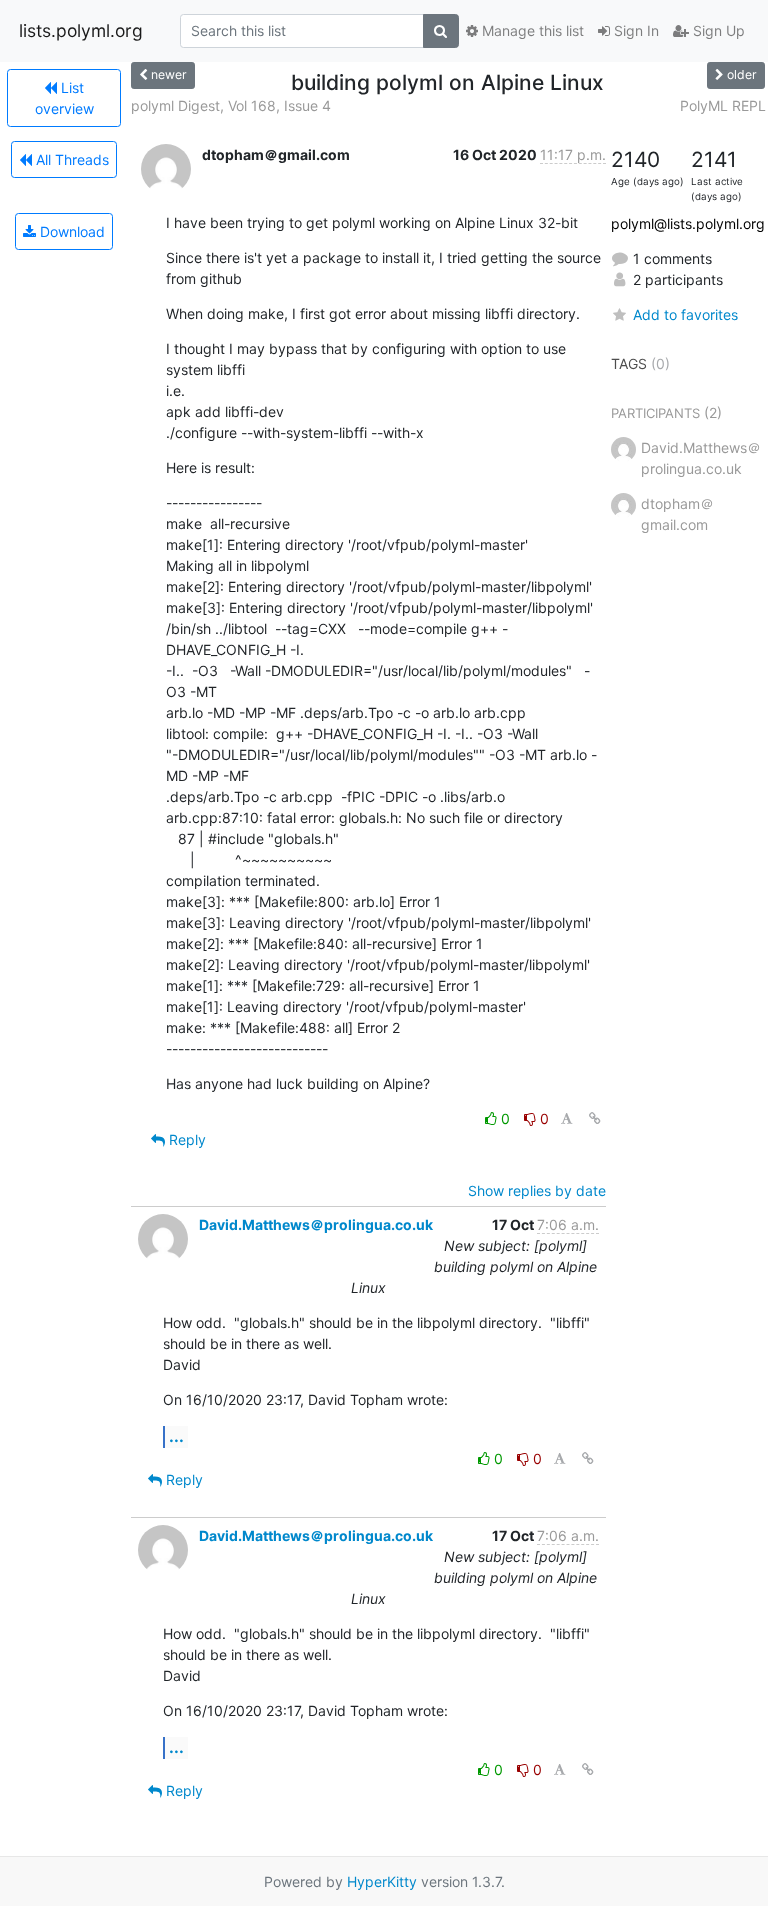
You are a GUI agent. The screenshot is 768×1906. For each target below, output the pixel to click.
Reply (185, 1139)
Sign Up (717, 30)
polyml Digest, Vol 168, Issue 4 (231, 105)
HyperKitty (382, 1881)
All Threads (70, 159)
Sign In (634, 30)
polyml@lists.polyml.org (688, 223)
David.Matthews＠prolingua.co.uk (316, 1224)
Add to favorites (685, 314)
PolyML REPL (723, 105)
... (176, 1436)
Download (70, 231)
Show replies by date (537, 1190)
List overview (64, 98)
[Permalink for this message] (595, 1118)
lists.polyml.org (81, 30)
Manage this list (531, 30)
